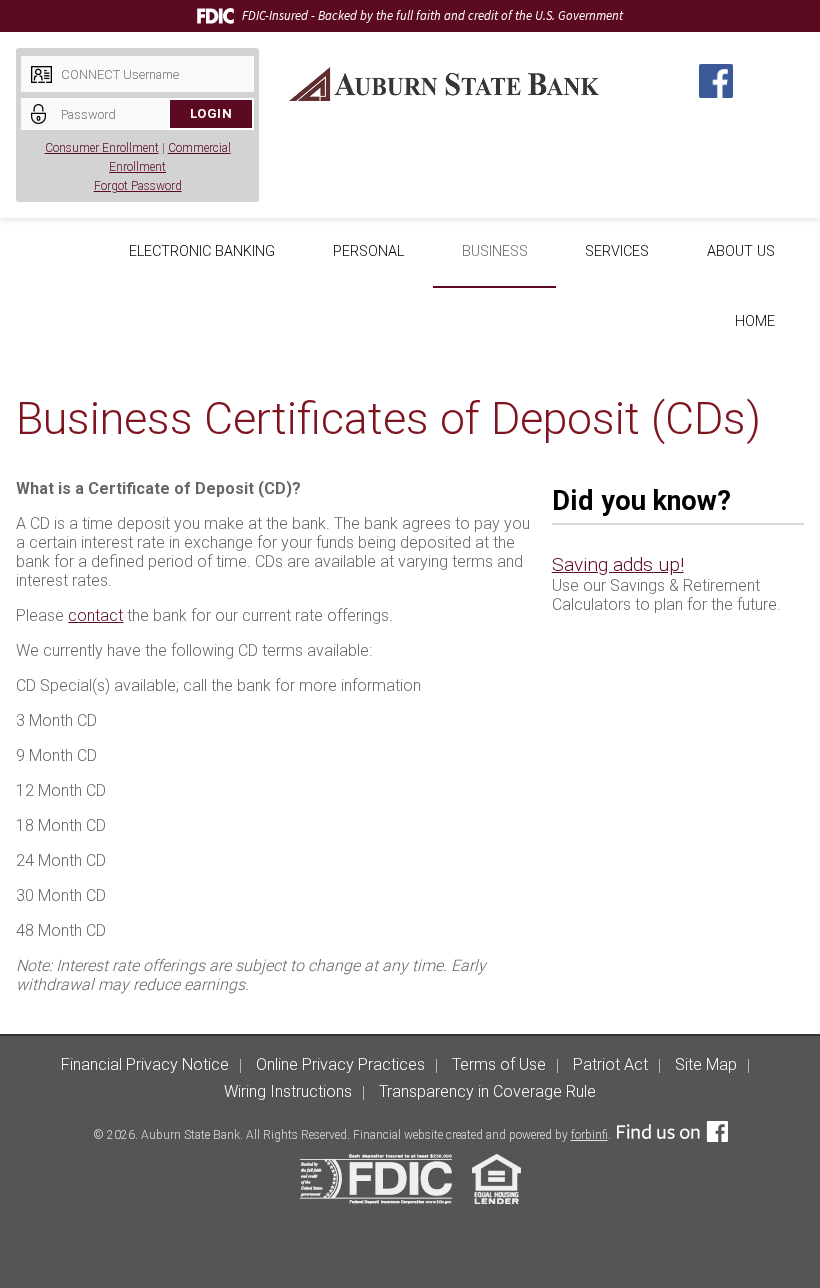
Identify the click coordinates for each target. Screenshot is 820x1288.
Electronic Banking (202, 251)
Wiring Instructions (288, 1091)
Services (617, 251)
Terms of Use (499, 1064)
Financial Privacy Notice (145, 1064)
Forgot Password (138, 186)
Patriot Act (610, 1064)
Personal (368, 251)
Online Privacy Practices (340, 1064)
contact (95, 615)
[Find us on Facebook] (672, 1135)
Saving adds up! (618, 564)
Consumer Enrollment (102, 148)
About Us (741, 251)
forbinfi (589, 1135)
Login (211, 113)
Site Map (706, 1064)
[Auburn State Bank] (444, 84)
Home (755, 321)
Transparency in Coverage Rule (487, 1091)
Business (495, 251)
